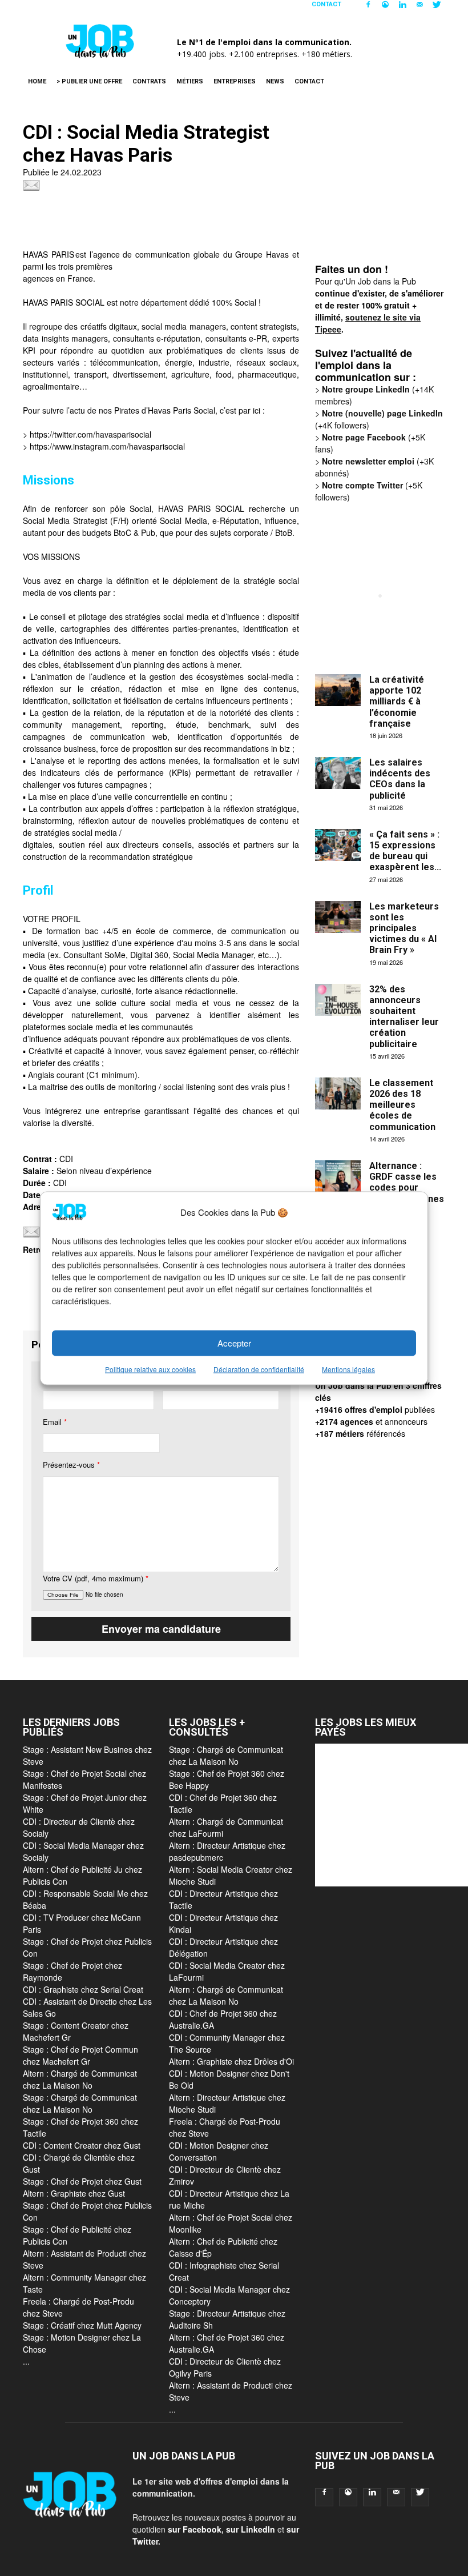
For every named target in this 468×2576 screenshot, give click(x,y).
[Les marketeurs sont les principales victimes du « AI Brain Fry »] (338, 917)
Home (37, 81)
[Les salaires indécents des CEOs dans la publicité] (338, 773)
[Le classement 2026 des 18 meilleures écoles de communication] (338, 1093)
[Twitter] (437, 8)
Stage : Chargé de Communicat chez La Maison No (80, 2103)
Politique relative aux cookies (150, 1369)
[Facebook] (368, 8)
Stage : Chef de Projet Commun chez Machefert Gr (80, 2055)
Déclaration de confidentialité (259, 1369)
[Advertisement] (231, 223)
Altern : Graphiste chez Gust (74, 2193)
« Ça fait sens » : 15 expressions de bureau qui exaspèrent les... (405, 851)
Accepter (234, 1343)
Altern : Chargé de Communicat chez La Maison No (80, 2079)
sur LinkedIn (251, 2529)
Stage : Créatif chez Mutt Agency (82, 2325)
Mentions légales (348, 1369)
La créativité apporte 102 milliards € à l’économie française (397, 702)
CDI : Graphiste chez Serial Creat (83, 1989)
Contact (326, 4)
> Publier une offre (89, 81)
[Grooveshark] (385, 8)
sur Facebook (195, 2529)
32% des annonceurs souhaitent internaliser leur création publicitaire (404, 1017)
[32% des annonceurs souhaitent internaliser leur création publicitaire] (338, 1000)
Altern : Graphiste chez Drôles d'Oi (231, 2061)
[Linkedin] (402, 8)
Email (55, 1422)
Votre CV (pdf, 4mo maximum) (96, 1578)
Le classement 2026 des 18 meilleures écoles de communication (402, 1105)
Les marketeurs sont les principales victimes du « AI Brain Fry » (404, 928)
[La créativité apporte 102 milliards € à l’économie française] (338, 690)
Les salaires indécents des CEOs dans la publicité (400, 779)
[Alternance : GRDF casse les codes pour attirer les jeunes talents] (338, 1176)
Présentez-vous (71, 1465)
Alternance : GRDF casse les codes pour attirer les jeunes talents (407, 1188)
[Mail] (419, 8)
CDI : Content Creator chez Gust (82, 2145)
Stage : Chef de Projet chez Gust (82, 2181)
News (275, 81)
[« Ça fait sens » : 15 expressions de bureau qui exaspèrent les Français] (338, 845)
